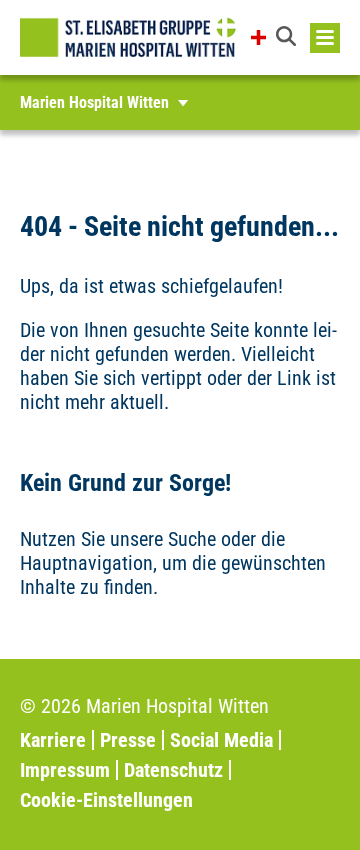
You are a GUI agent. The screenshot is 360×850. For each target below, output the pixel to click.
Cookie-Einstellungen (106, 800)
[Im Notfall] (258, 37)
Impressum (65, 770)
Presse (128, 740)
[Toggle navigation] (325, 38)
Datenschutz (173, 770)
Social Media (221, 740)
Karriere (53, 740)
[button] (288, 38)
